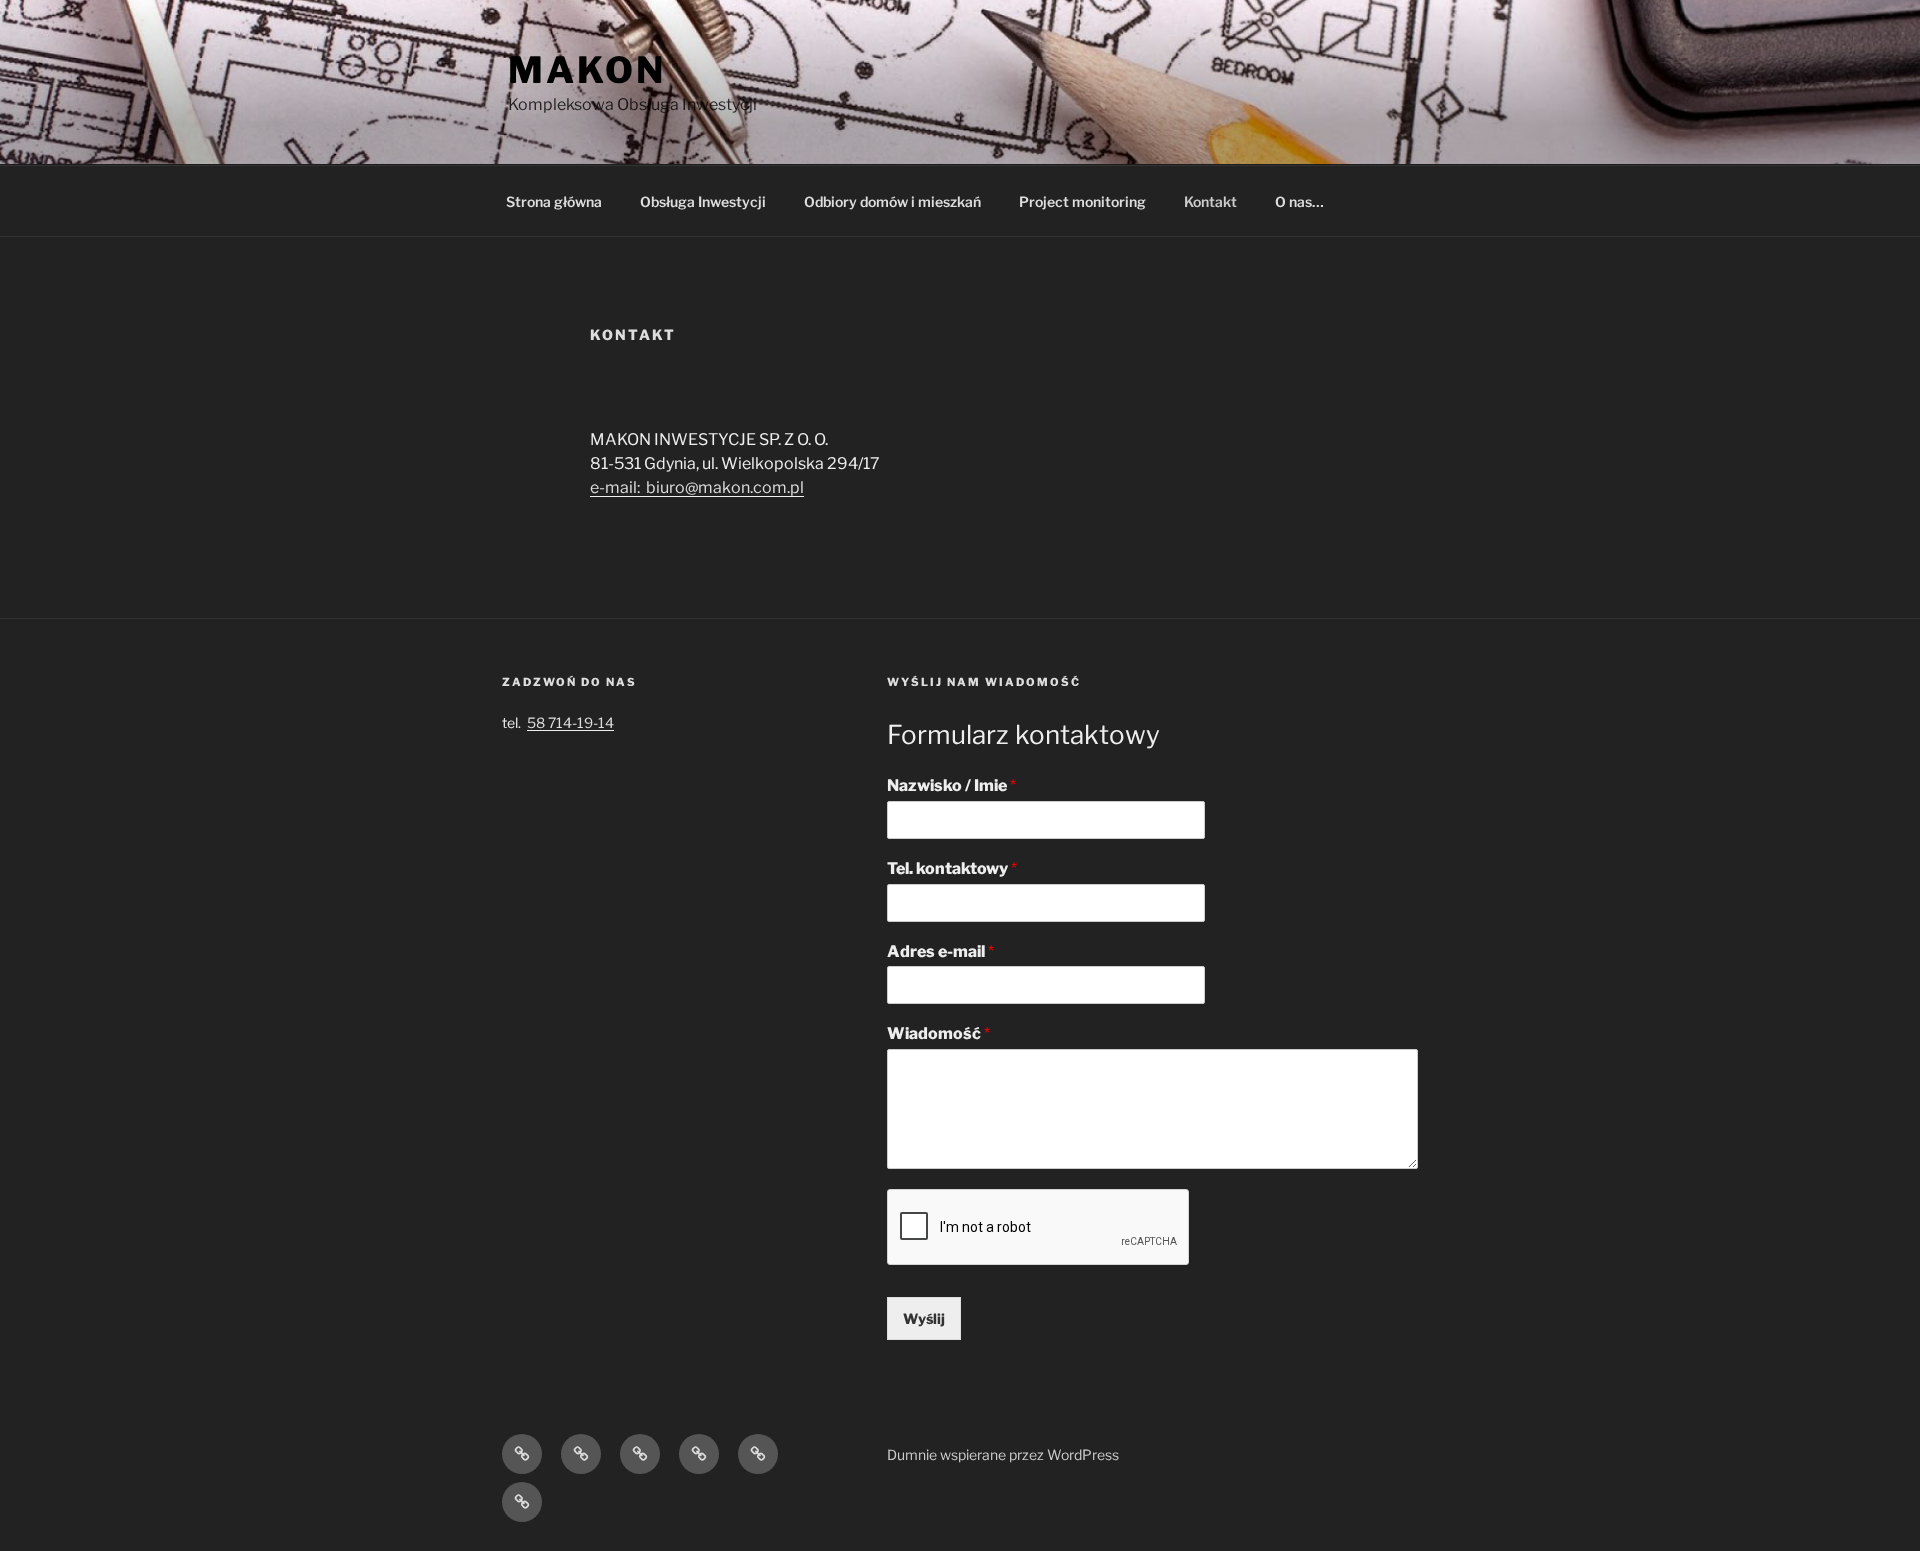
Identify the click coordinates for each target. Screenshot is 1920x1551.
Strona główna (554, 201)
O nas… (1299, 201)
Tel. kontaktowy (952, 868)
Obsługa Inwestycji (703, 201)
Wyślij (924, 1318)
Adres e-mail (940, 951)
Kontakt (1210, 201)
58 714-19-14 (570, 722)
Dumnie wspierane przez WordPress (1003, 1454)
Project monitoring (1082, 201)
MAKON (586, 70)
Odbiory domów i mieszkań (892, 201)
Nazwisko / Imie (951, 785)
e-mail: (618, 487)
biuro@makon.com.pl (725, 487)
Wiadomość (938, 1033)
